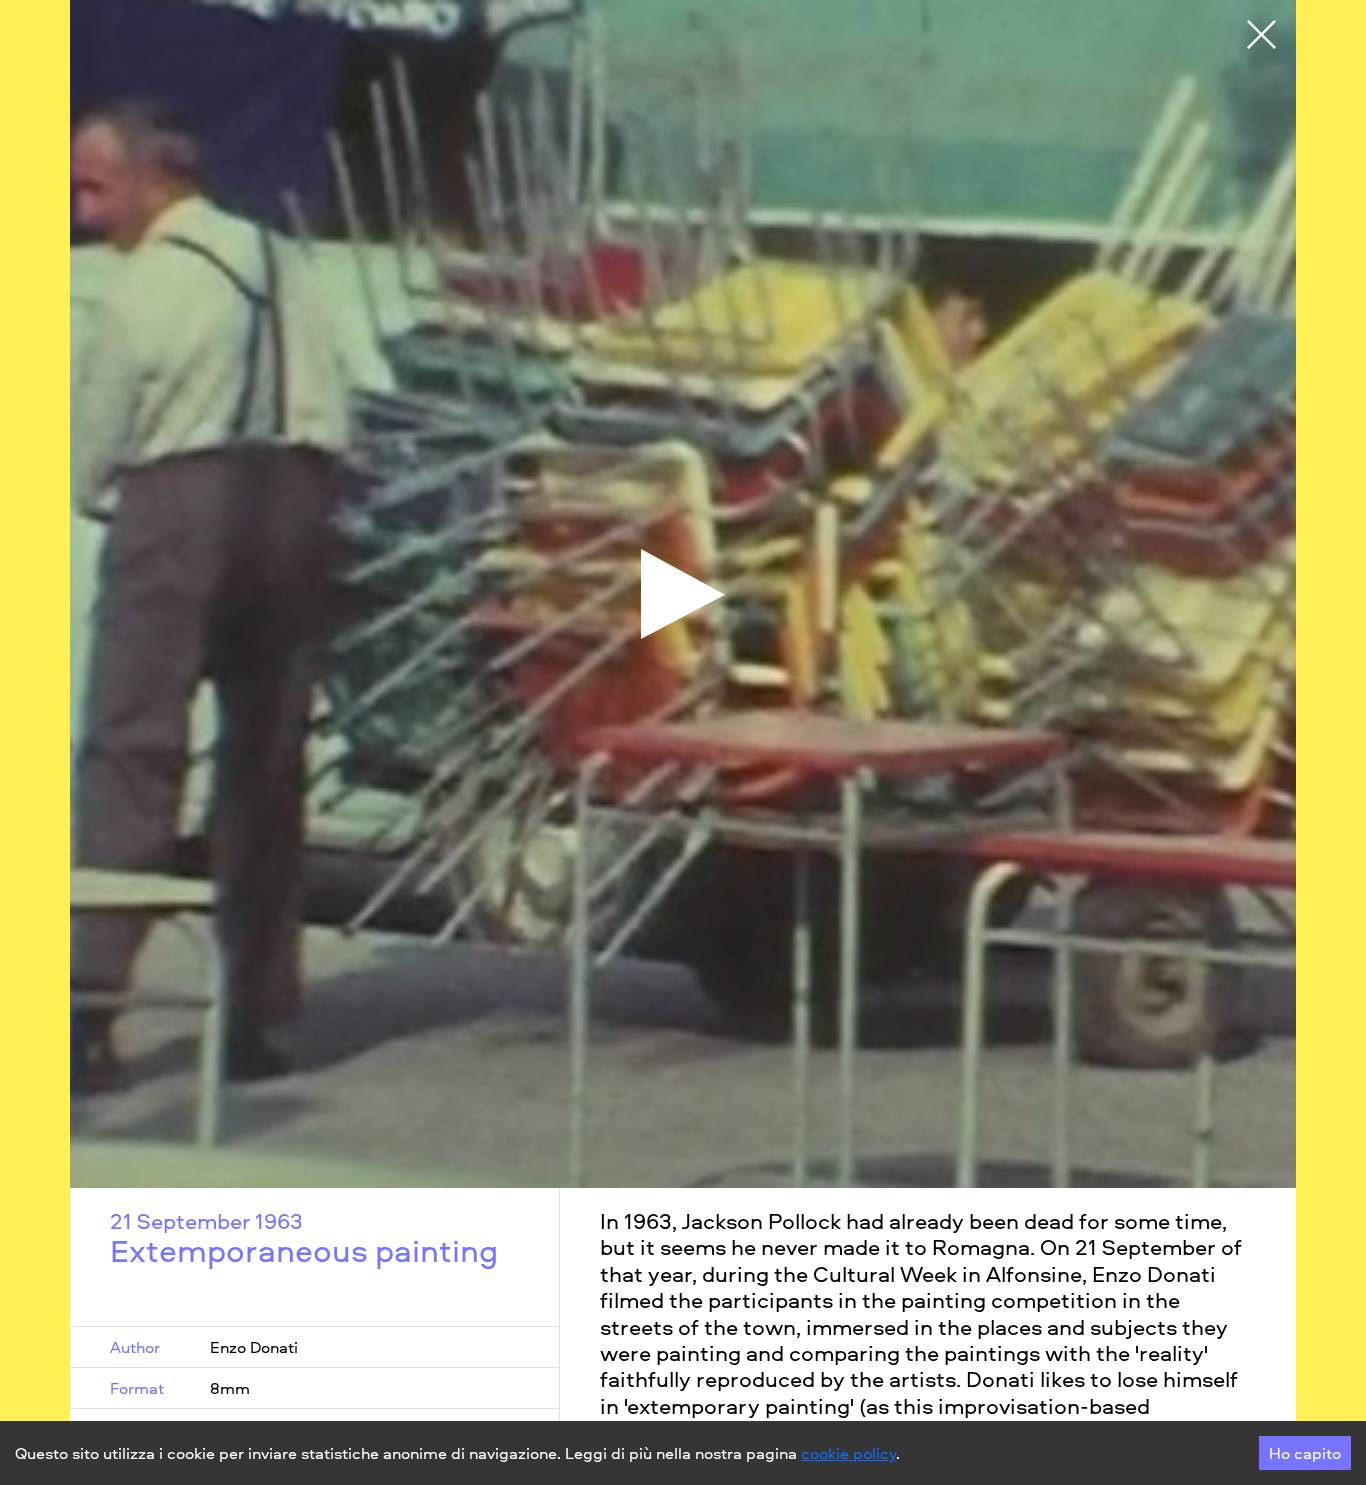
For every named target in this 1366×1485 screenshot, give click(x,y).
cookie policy (848, 1453)
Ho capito (1305, 1453)
